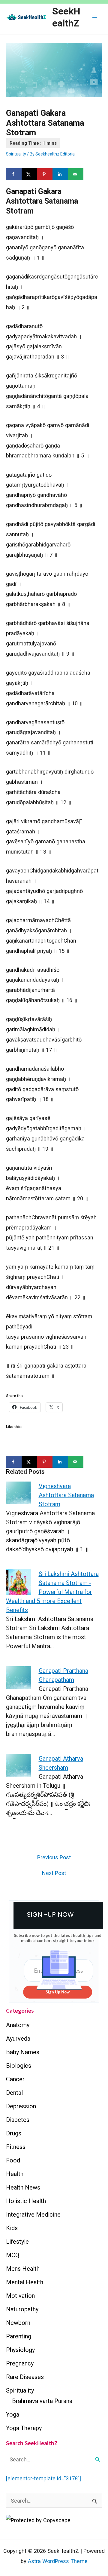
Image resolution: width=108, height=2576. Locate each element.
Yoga (13, 2414)
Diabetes (18, 2120)
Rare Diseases (25, 2377)
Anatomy (18, 2025)
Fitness (16, 2147)
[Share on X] (29, 174)
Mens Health (23, 2269)
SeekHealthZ (66, 17)
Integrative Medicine (33, 2214)
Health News (23, 2187)
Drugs (14, 2133)
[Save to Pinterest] (45, 174)
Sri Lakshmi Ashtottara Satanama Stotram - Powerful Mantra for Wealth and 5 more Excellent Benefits (52, 1592)
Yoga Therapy (24, 2428)
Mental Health (25, 2282)
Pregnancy (20, 2363)
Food (13, 2160)
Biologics (19, 2066)
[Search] (98, 2459)
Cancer (15, 2079)
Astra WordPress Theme (58, 2561)
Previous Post (54, 1857)
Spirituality (16, 154)
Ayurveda (18, 2039)
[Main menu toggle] (95, 17)
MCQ (13, 2255)
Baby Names (23, 2052)
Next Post (54, 1873)
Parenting (19, 2336)
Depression (21, 2106)
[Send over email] (76, 174)
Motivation (20, 2296)
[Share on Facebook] (14, 174)
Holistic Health (26, 2201)
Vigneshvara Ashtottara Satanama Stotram (66, 1495)
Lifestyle (17, 2242)
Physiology (20, 2350)
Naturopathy (22, 2309)
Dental (14, 2093)
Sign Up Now (58, 1992)
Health (15, 2174)
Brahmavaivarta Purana (42, 2401)
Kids (12, 2228)
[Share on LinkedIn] (60, 174)
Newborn (18, 2323)
